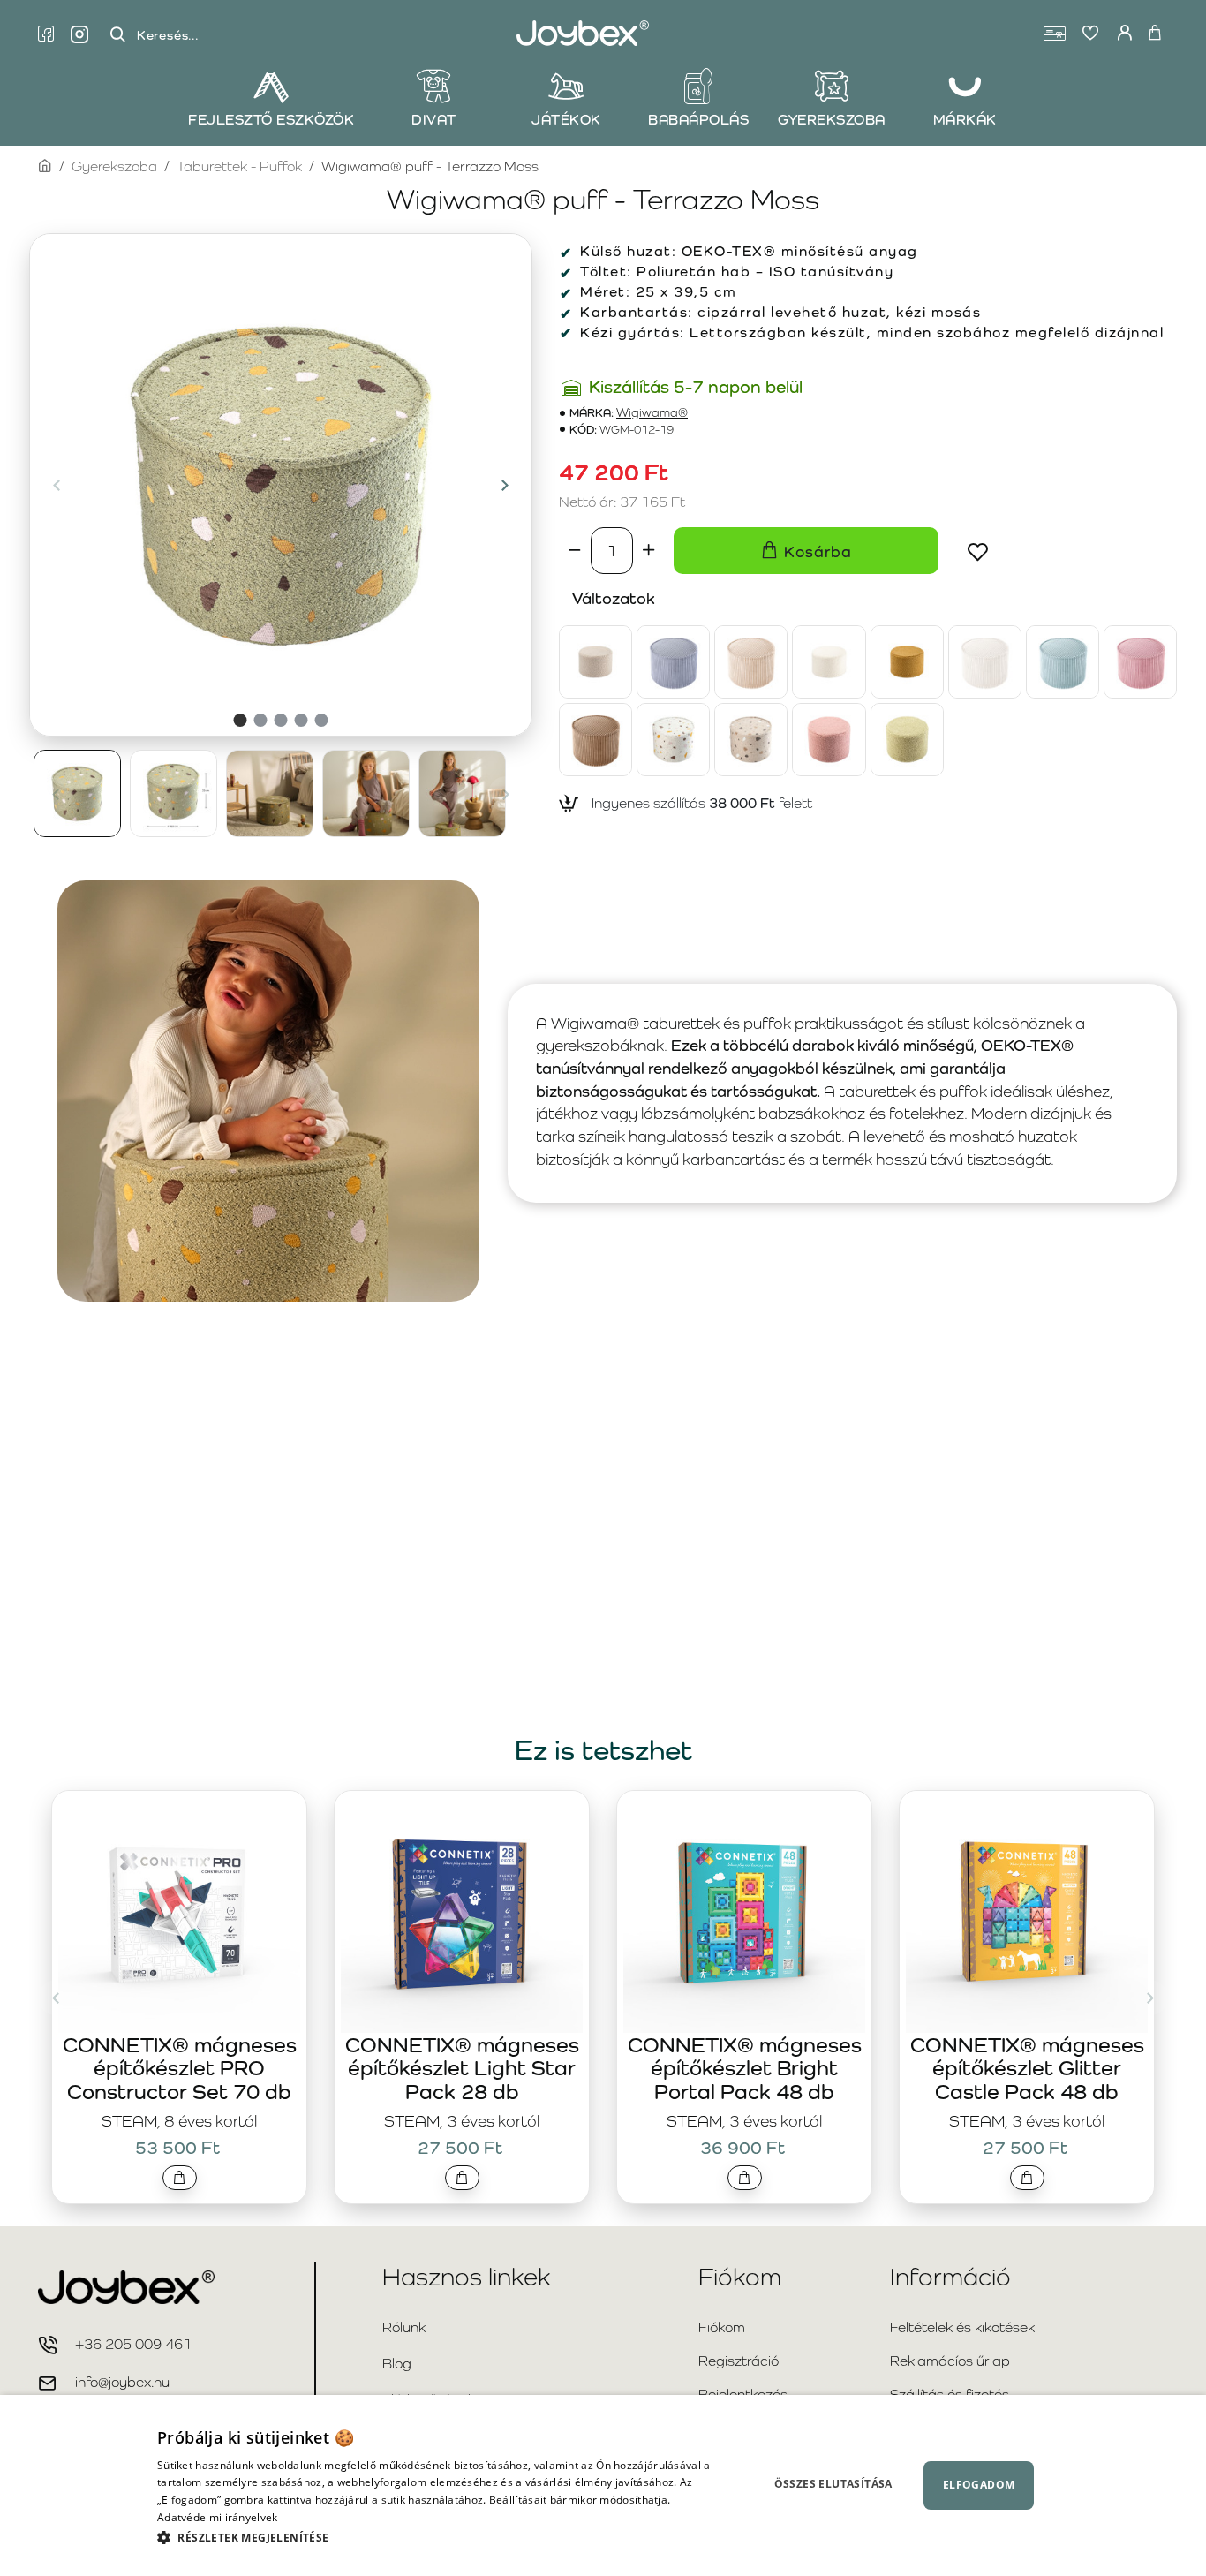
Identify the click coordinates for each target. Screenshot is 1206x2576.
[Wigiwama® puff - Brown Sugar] (751, 662)
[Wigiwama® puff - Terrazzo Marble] (673, 740)
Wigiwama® (652, 413)
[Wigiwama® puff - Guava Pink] (829, 740)
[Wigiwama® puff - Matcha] (907, 740)
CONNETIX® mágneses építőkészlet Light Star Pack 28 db (462, 2068)
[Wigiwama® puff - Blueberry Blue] (673, 662)
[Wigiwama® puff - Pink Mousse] (1140, 662)
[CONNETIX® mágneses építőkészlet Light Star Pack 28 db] (462, 1912)
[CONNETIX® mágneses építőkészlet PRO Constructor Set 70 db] (179, 1912)
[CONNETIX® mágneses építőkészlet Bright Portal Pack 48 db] (744, 1912)
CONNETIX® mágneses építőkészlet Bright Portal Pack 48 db (745, 2068)
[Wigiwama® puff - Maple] (907, 662)
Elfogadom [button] (979, 2485)
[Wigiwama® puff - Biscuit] (595, 662)
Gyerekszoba (114, 166)
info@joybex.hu (122, 2382)
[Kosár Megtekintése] (1155, 34)
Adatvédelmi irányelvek (218, 2517)
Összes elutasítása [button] (833, 2484)
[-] (575, 550)
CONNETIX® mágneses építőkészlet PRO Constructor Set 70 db (180, 2068)
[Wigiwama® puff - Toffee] (595, 740)
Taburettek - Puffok (239, 166)
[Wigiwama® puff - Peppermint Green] (1063, 662)
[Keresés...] (117, 35)
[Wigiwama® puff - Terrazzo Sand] (751, 740)
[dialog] (603, 2485)
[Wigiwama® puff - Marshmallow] (985, 662)
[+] (649, 550)
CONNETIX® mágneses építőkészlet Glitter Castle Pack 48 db (1027, 2068)
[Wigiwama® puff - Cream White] (829, 662)
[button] (57, 485)
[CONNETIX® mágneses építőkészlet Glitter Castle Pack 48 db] (1027, 1912)
